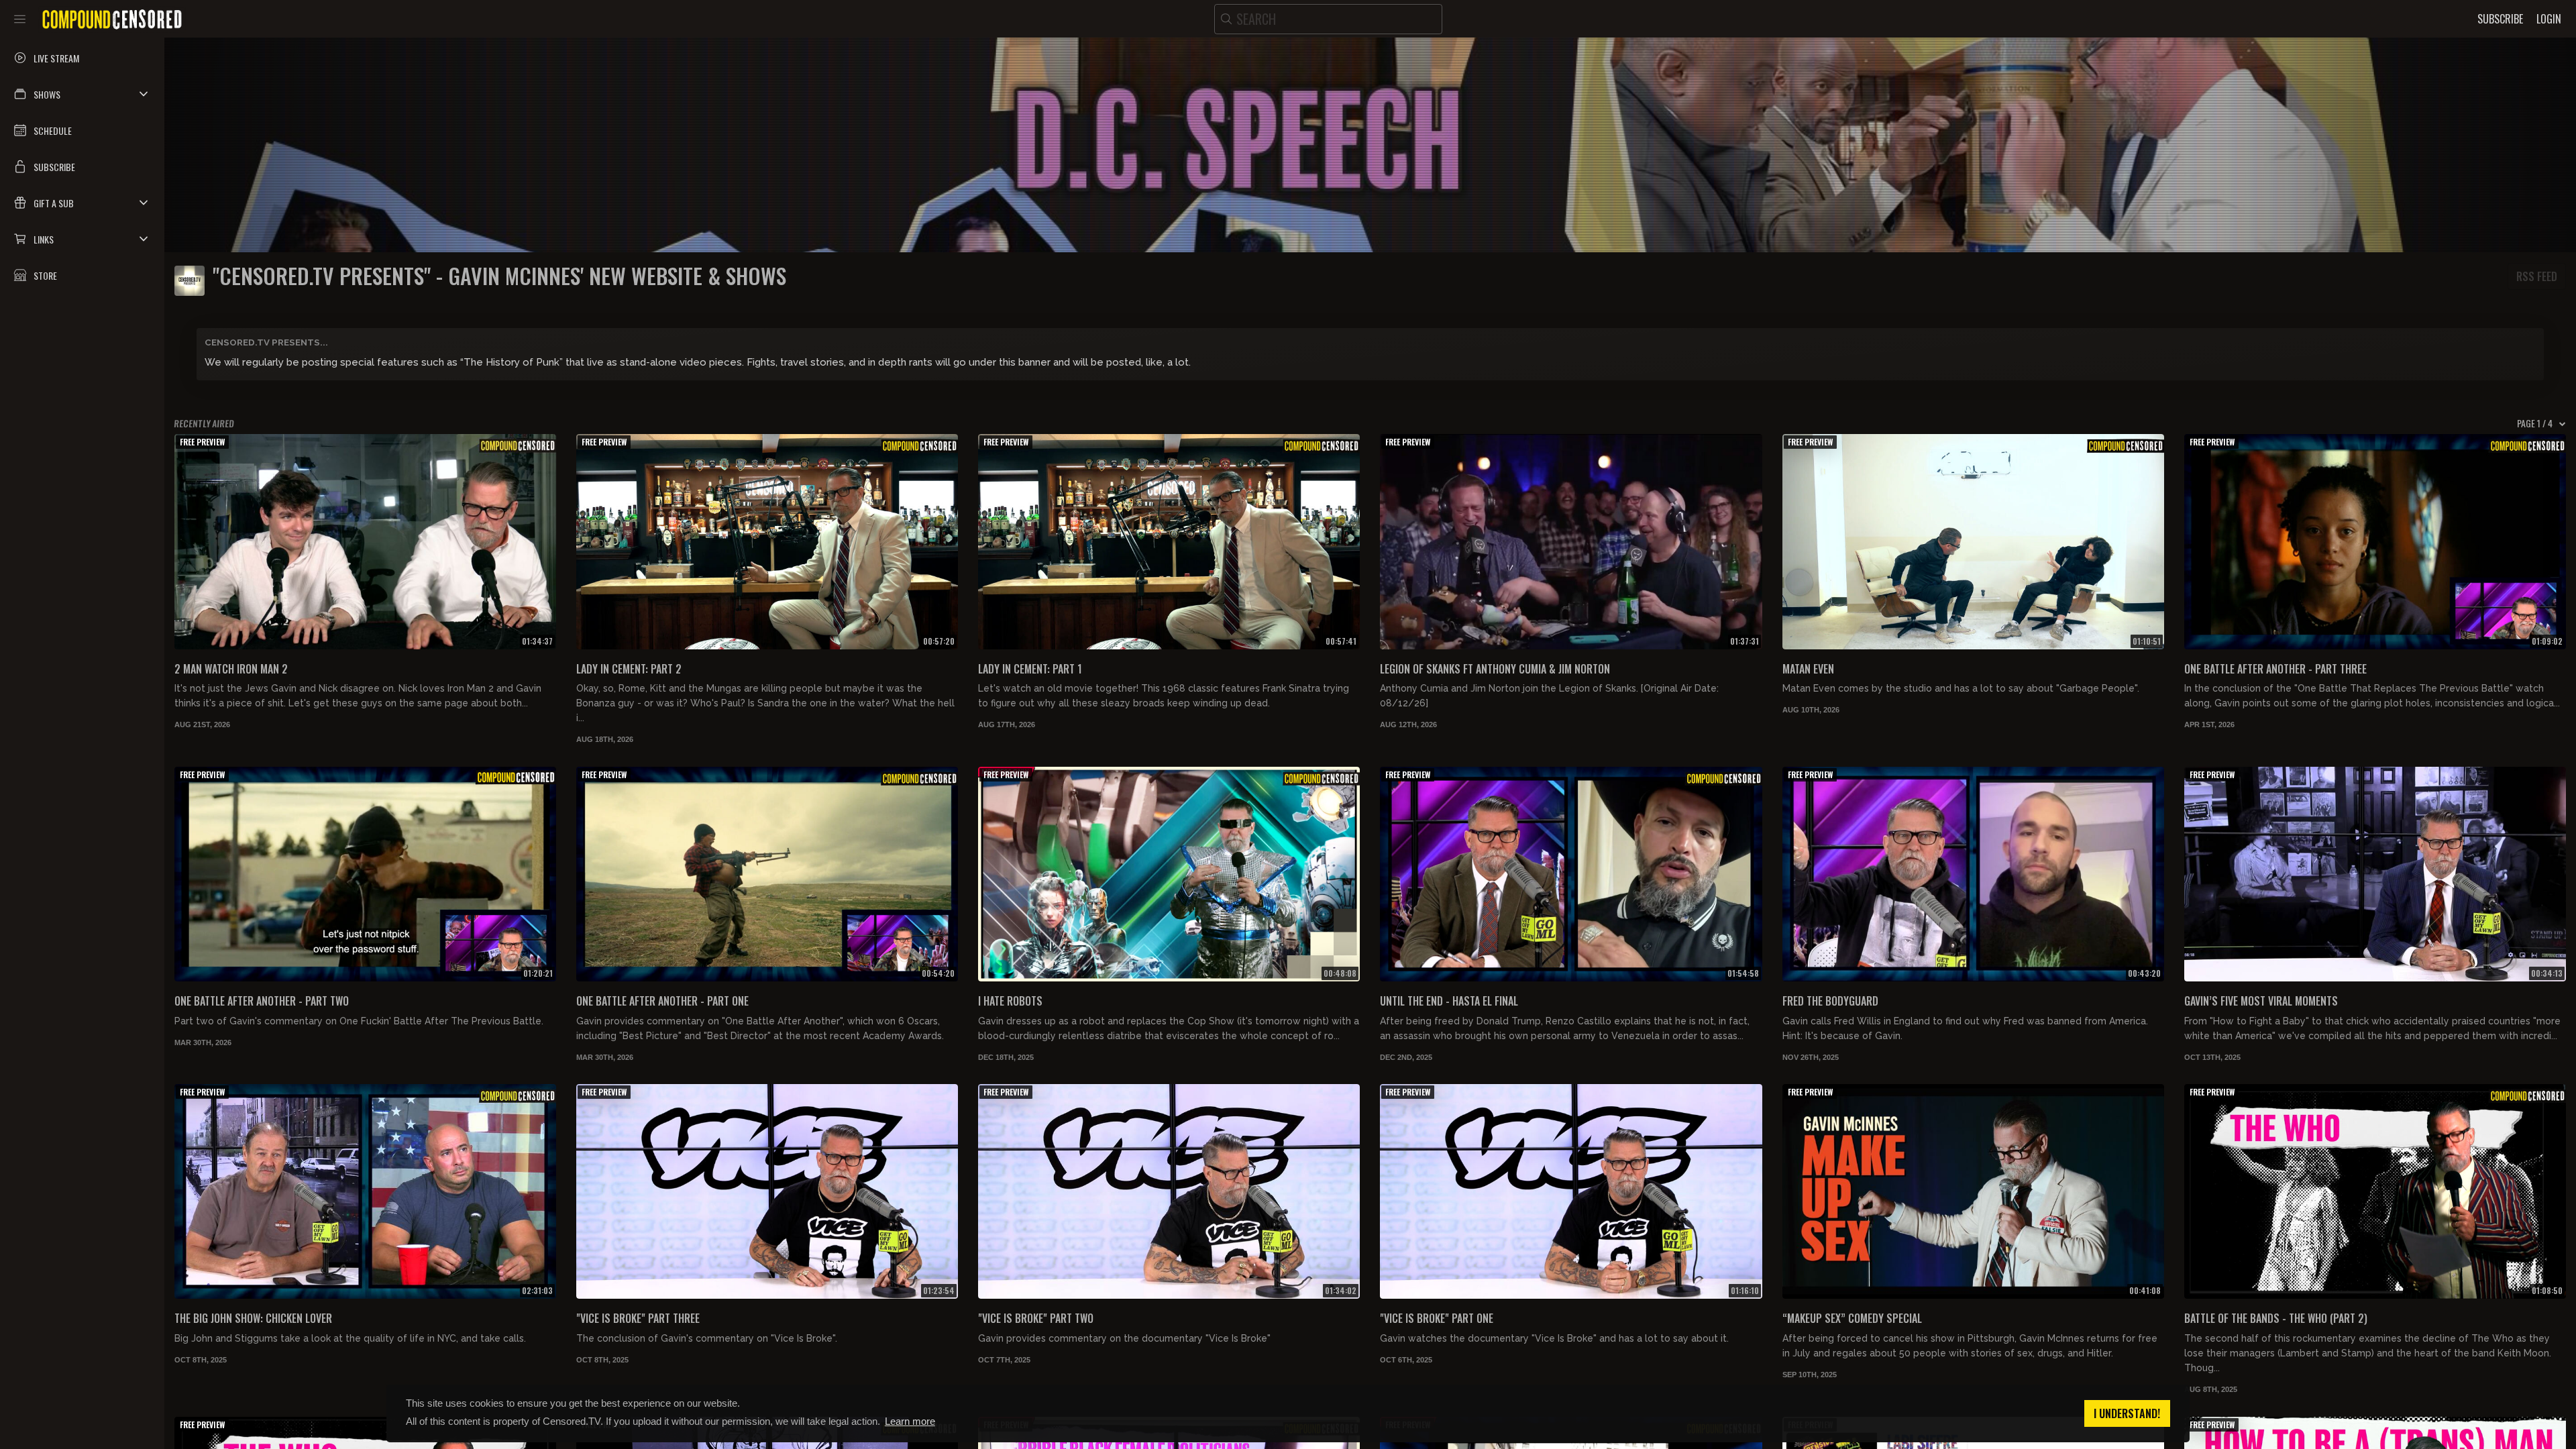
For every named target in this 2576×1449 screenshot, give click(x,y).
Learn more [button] (910, 1421)
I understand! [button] (2127, 1413)
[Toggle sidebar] (20, 19)
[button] (82, 94)
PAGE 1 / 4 (2535, 423)
